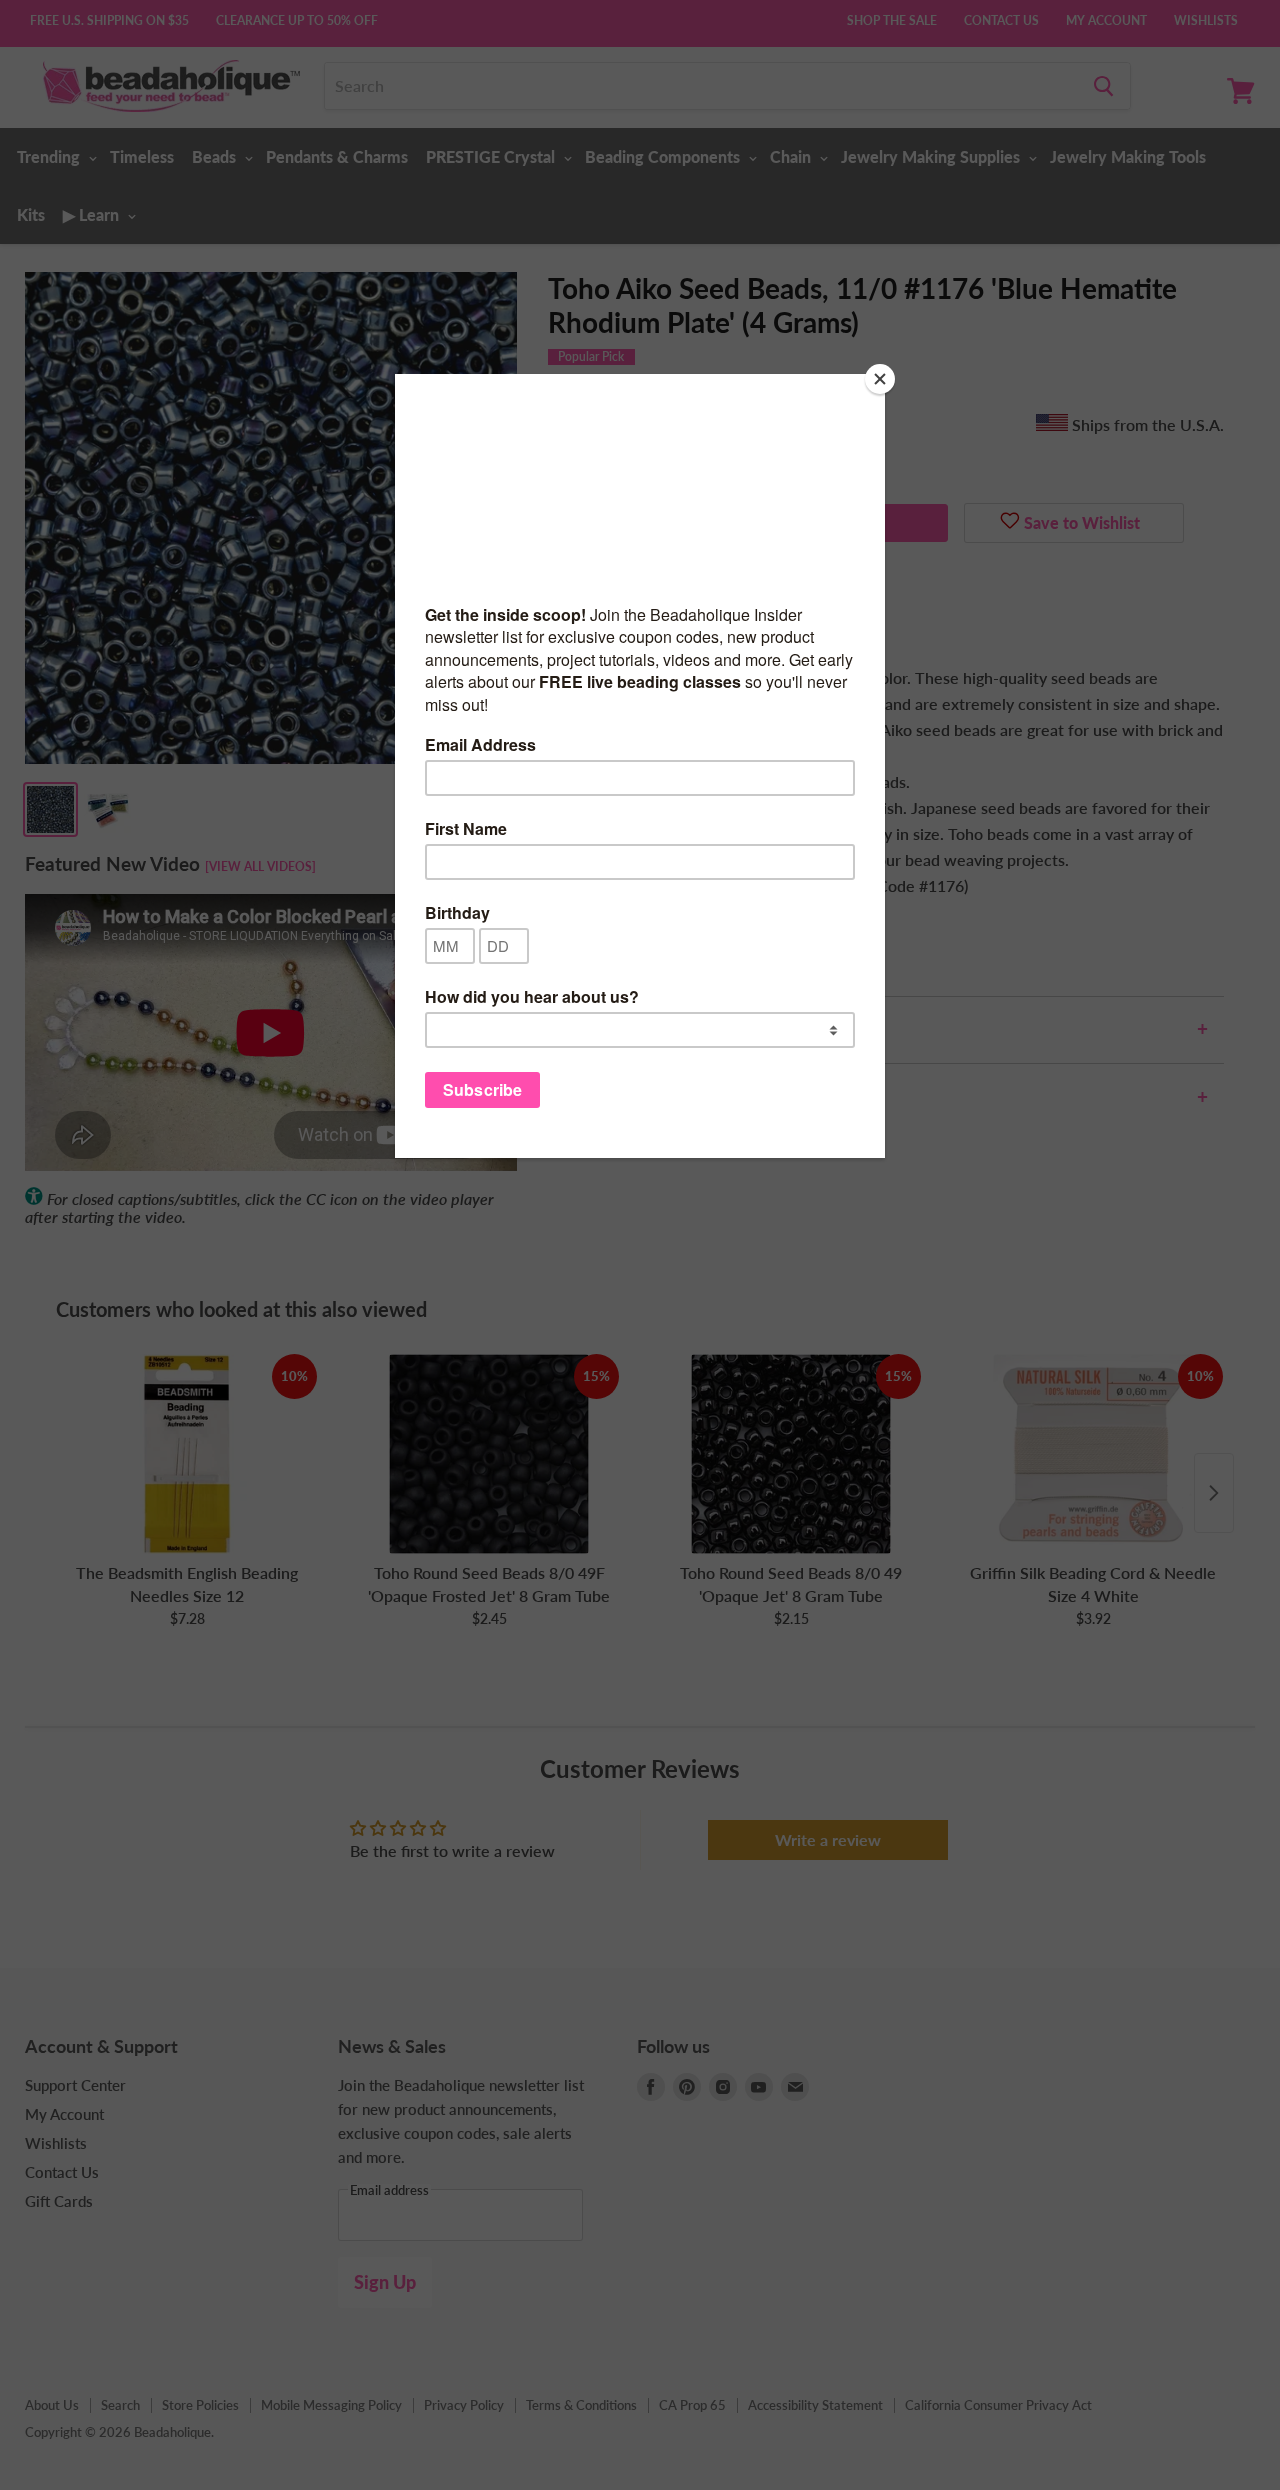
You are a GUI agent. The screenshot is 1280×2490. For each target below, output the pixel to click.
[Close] (880, 379)
